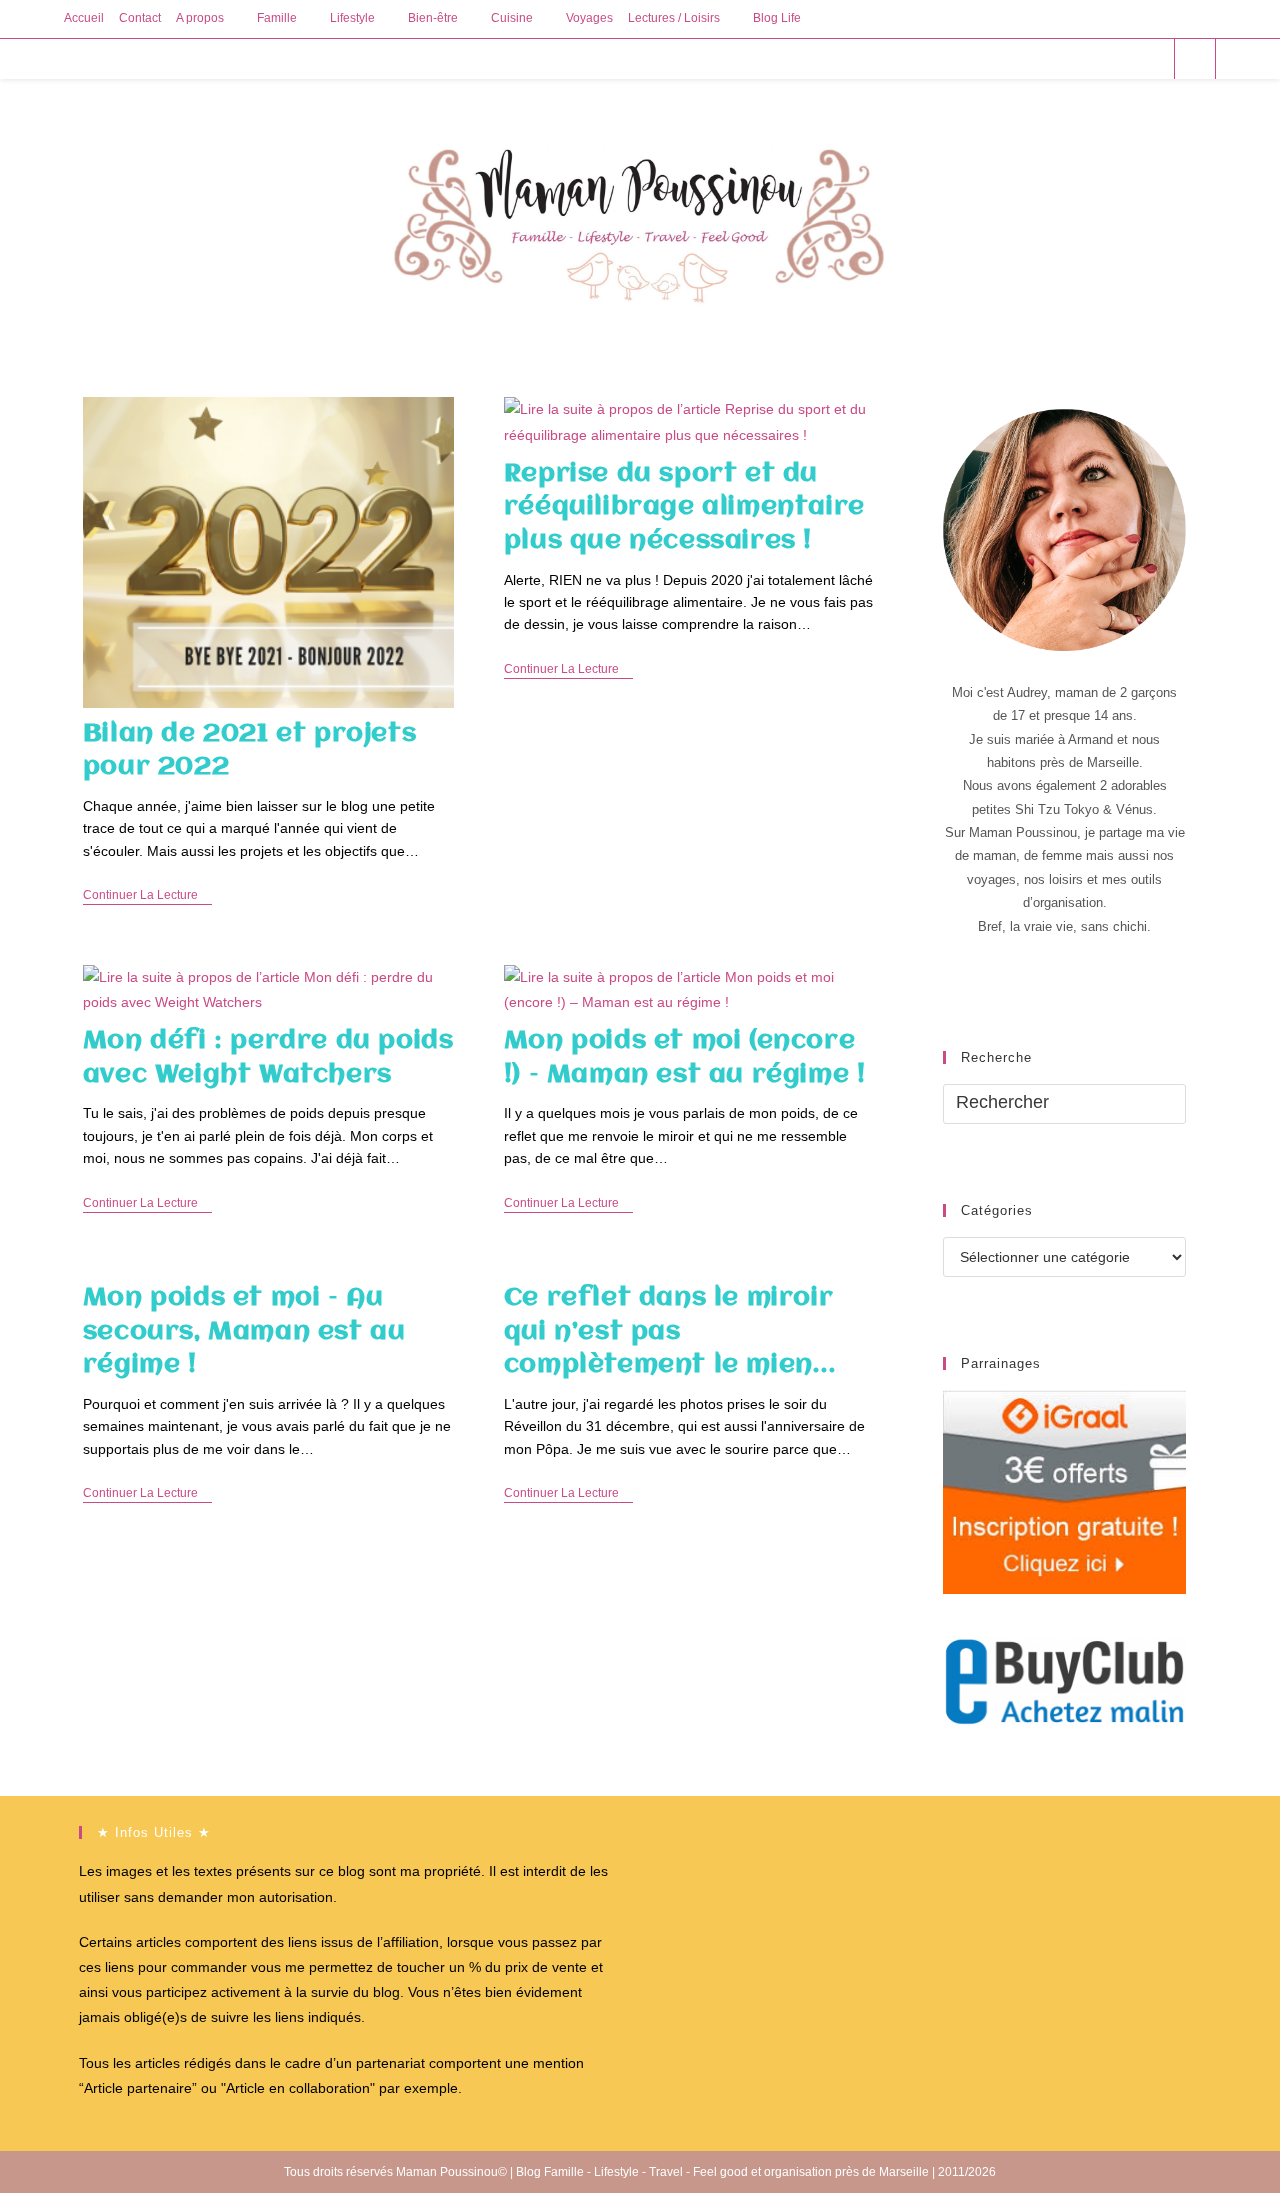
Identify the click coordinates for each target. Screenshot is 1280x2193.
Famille (277, 18)
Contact (140, 18)
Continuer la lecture (147, 896)
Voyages (589, 18)
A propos (200, 18)
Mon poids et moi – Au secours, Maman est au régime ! (244, 1331)
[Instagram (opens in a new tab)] (1123, 58)
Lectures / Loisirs (674, 18)
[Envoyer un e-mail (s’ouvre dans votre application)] (1150, 58)
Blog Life (777, 18)
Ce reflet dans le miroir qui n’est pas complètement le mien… (670, 1331)
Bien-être (433, 18)
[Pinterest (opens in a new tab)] (1096, 58)
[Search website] (1195, 60)
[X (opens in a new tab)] (1042, 58)
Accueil (84, 18)
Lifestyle (352, 18)
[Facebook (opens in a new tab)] (1069, 58)
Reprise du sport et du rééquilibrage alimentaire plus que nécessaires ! (684, 507)
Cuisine (512, 18)
